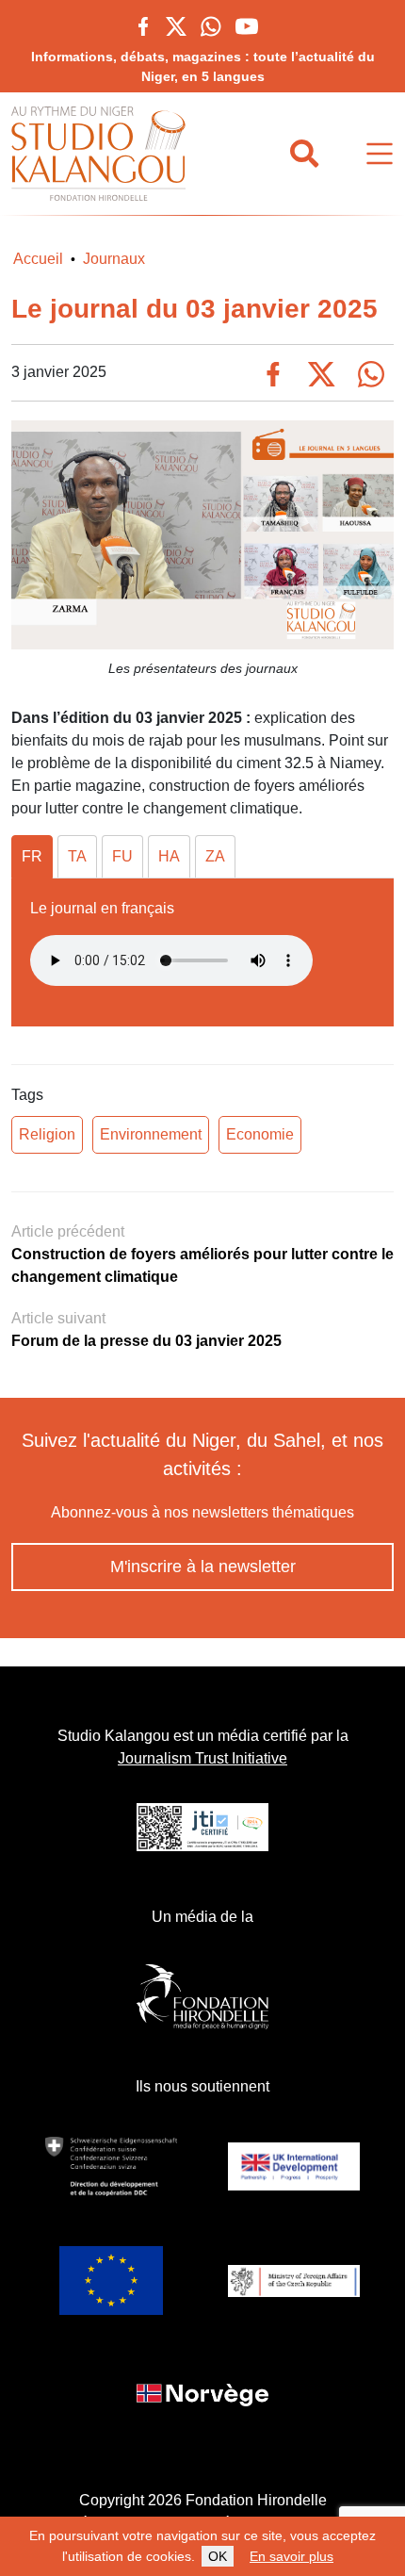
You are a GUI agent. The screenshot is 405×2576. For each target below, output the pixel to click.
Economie (260, 1134)
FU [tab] (122, 856)
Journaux (114, 259)
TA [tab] (77, 856)
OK (218, 2556)
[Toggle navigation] (380, 154)
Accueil (38, 259)
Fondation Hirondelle (256, 2500)
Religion (47, 1134)
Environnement (151, 1134)
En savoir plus (292, 2556)
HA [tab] (169, 856)
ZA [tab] (215, 856)
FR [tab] (32, 856)
